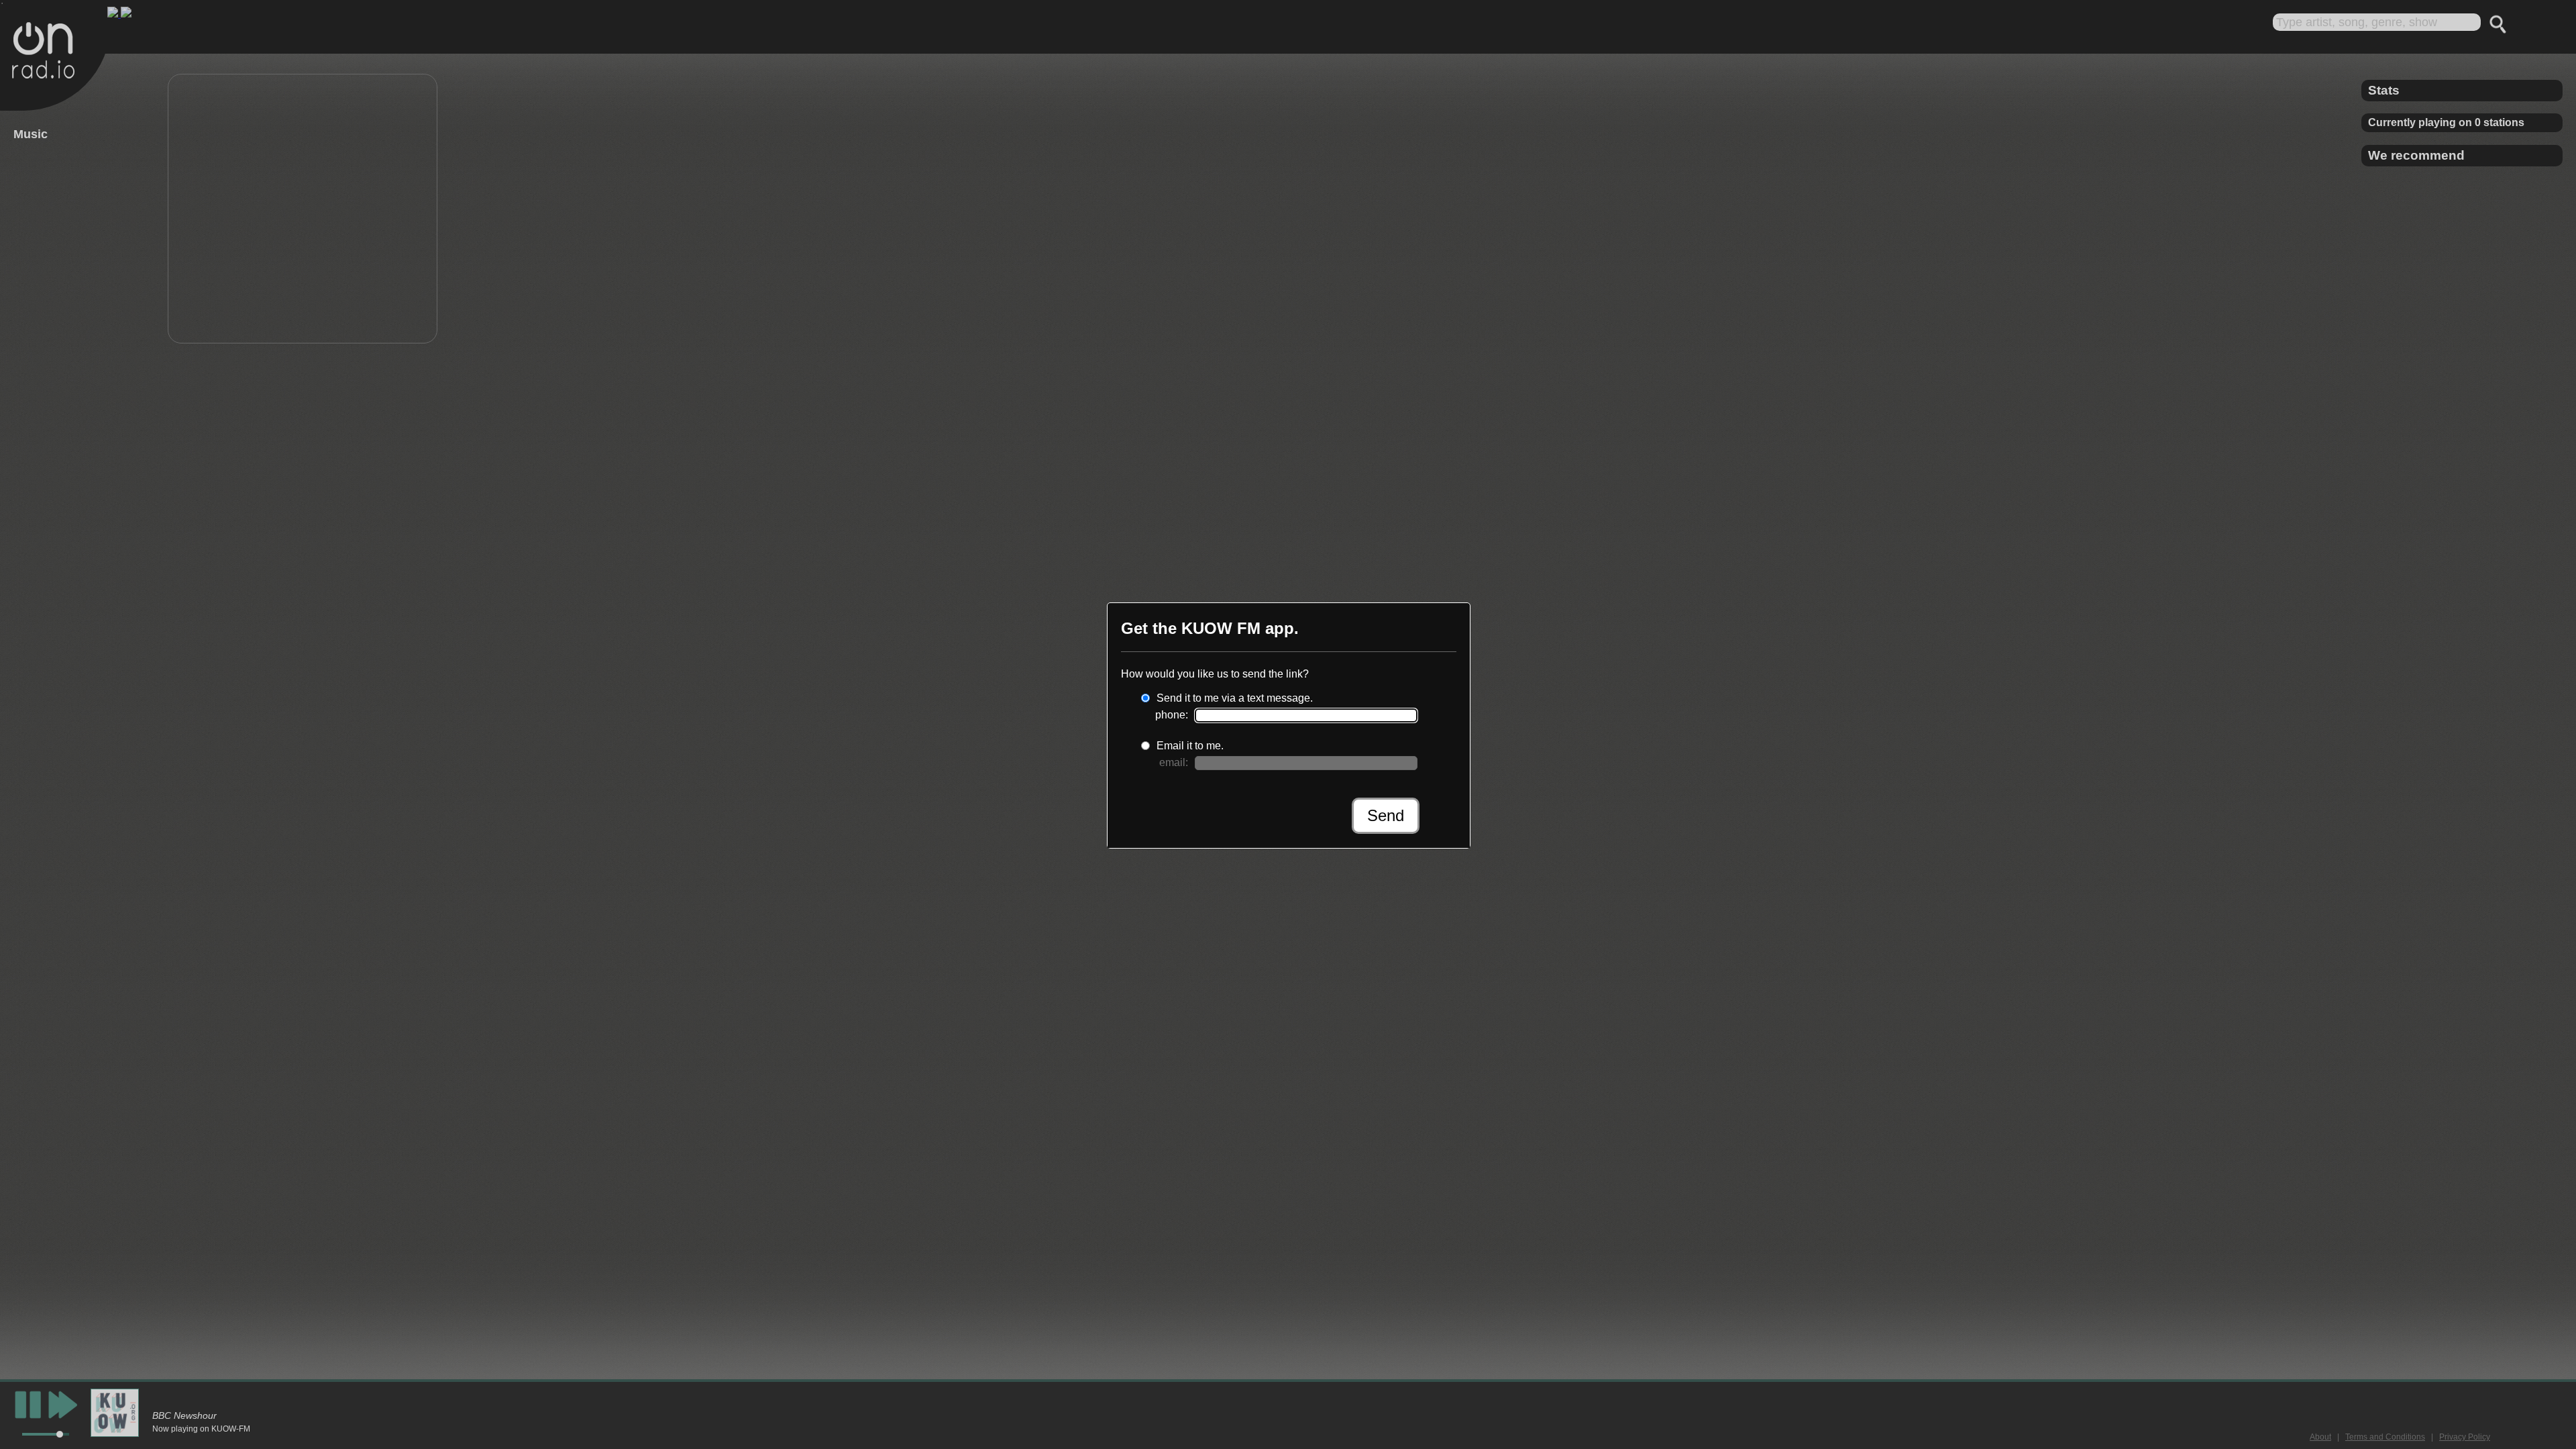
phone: (1172, 715)
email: (1174, 762)
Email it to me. (1190, 746)
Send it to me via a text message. (1235, 698)
